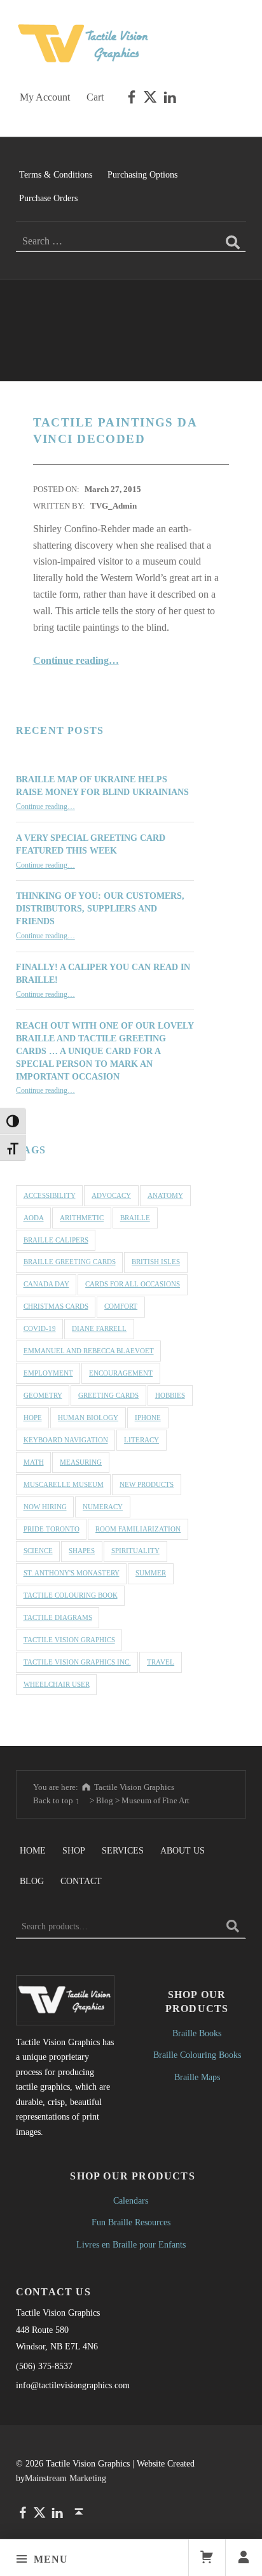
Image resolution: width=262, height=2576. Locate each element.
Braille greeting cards (70, 1262)
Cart (95, 97)
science (38, 1551)
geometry (43, 1395)
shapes (82, 1551)
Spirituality (135, 1551)
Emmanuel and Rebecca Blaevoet (89, 1351)
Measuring (81, 1462)
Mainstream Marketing (65, 2478)
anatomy (165, 1195)
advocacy (111, 1195)
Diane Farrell (99, 1328)
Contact (81, 1881)
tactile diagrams (58, 1617)
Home (33, 1850)
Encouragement (121, 1373)
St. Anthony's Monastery (72, 1573)
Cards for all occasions (133, 1284)
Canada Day (46, 1284)
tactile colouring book (71, 1595)
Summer (151, 1573)
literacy (141, 1440)
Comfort (121, 1306)
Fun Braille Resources (131, 2222)
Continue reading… (76, 660)
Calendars (131, 2200)
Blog (32, 1881)
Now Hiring (45, 1507)
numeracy (103, 1507)
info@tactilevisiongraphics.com (73, 2385)
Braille (135, 1218)
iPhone (148, 1418)
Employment (48, 1373)
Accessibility (50, 1195)
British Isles (156, 1262)
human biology (88, 1418)
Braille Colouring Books (197, 2055)
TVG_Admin (114, 506)
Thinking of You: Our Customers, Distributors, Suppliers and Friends (100, 908)
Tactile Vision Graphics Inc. (77, 1662)
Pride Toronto (52, 1529)
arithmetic (82, 1218)
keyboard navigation (66, 1440)
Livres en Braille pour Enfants (131, 2244)
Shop (74, 1850)
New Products (147, 1484)
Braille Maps (197, 2077)
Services (123, 1850)
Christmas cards (56, 1306)
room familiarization (138, 1529)
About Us (183, 1850)
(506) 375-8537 (44, 2366)
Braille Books (197, 2033)
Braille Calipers (56, 1240)
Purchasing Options (142, 174)
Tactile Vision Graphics (69, 1640)
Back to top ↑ (56, 1800)
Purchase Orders (48, 198)
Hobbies (170, 1395)
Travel (161, 1662)
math (34, 1462)
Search (233, 1926)
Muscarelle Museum (64, 1484)
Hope (33, 1418)
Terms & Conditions (56, 174)
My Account (45, 97)
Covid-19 (40, 1328)
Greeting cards (108, 1395)
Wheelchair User (57, 1684)
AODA (34, 1218)
